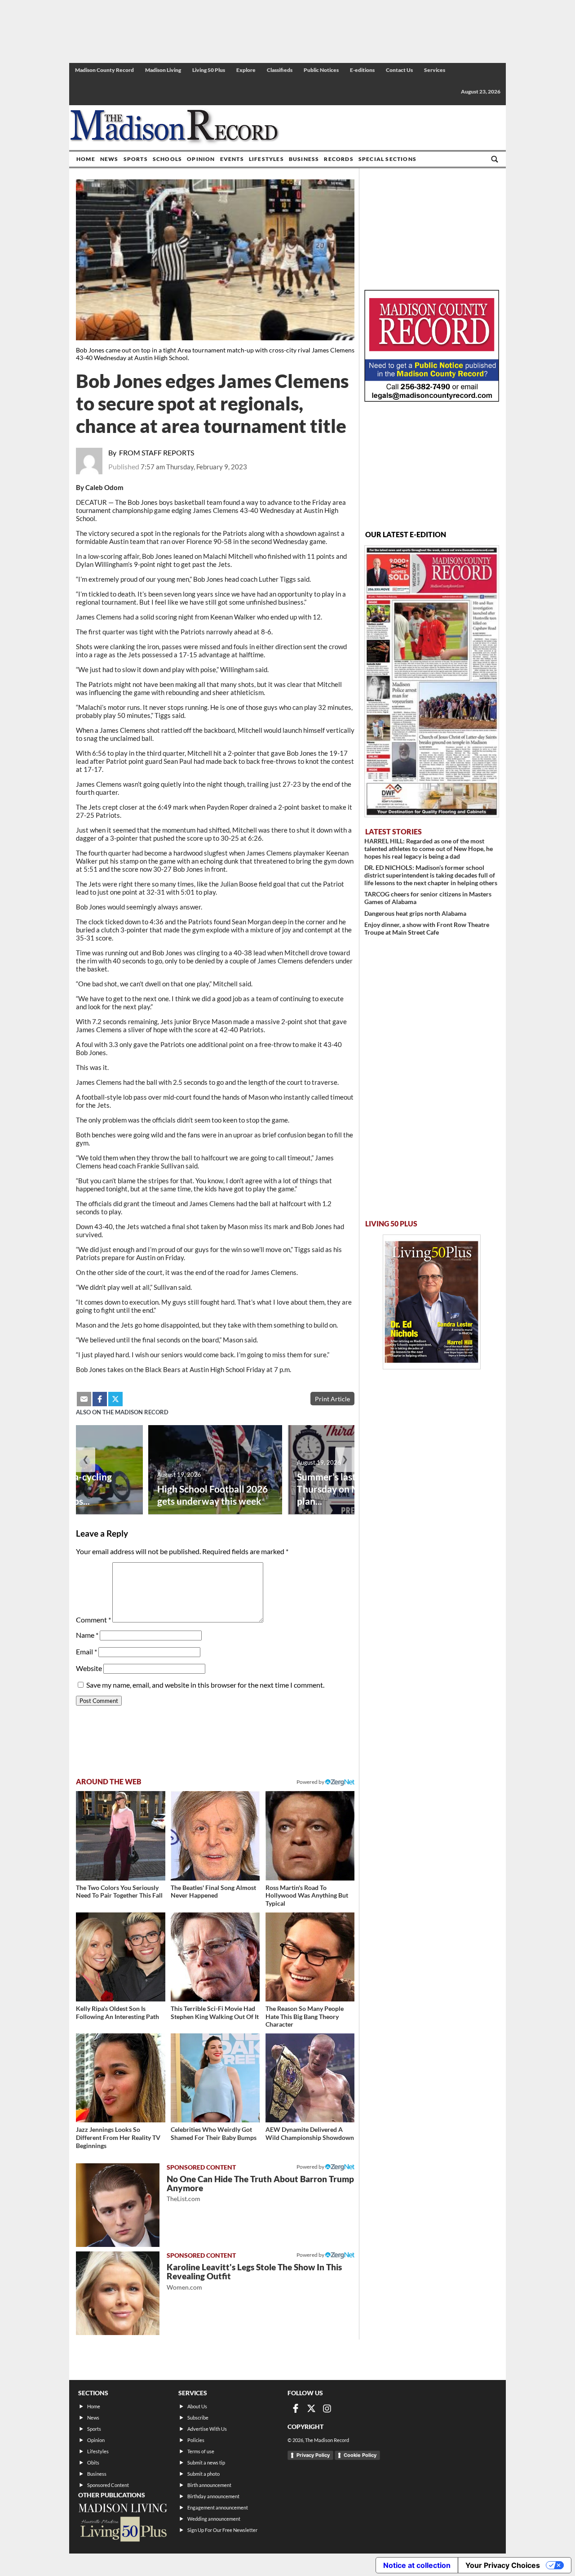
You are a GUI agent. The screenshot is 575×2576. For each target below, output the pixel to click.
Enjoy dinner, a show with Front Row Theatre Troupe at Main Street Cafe (427, 928)
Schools (167, 159)
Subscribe (198, 2418)
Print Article (332, 1399)
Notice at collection (417, 2565)
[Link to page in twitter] (115, 1399)
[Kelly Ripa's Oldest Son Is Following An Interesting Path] (121, 1957)
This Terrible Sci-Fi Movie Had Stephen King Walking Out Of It (215, 2012)
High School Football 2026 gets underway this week (212, 1495)
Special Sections (387, 159)
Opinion (201, 159)
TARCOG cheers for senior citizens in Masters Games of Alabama (428, 898)
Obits (93, 2462)
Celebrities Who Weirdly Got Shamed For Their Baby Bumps (214, 2133)
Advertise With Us (207, 2429)
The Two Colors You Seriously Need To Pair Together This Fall (119, 1892)
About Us (197, 2406)
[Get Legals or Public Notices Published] (432, 399)
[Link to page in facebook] (100, 1399)
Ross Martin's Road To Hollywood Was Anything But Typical (307, 1895)
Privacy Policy (313, 2455)
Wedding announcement (214, 2519)
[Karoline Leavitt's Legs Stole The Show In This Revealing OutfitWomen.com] (118, 2293)
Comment (93, 1620)
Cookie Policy (360, 2455)
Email (86, 1651)
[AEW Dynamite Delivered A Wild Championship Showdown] (310, 2078)
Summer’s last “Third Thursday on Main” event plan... (349, 1489)
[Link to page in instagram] (327, 2408)
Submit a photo (203, 2474)
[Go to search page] (495, 159)
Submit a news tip (206, 2462)
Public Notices (321, 70)
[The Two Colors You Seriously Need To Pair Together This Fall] (121, 1836)
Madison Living (163, 70)
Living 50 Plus (209, 70)
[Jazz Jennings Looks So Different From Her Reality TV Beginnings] (121, 2078)
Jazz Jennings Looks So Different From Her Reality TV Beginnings (118, 2137)
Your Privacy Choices (503, 2565)
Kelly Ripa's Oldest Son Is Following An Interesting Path (117, 2012)
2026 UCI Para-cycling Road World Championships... (65, 1489)
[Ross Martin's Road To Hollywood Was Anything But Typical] (310, 1836)
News (109, 159)
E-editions (362, 70)
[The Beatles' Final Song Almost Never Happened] (215, 1836)
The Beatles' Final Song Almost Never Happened (213, 1892)
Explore (246, 70)
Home (86, 159)
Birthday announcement (213, 2496)
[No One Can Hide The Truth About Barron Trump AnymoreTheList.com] (118, 2205)
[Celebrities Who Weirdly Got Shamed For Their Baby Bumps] (215, 2078)
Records (338, 159)
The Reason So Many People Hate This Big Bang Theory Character (305, 2016)
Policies (196, 2440)
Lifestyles (266, 159)
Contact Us (399, 70)
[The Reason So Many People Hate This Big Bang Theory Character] (310, 1957)
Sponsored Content (108, 2485)
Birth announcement (209, 2485)
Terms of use (201, 2451)
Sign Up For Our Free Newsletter (222, 2530)
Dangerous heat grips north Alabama (415, 913)
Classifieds (280, 70)
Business (304, 159)
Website (89, 1668)
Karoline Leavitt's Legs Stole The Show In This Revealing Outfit (254, 2276)
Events (232, 159)
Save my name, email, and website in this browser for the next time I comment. (205, 1685)
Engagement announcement (218, 2507)
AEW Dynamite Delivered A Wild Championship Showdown (310, 2133)
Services (435, 70)
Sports (136, 159)
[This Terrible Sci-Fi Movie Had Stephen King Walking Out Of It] (215, 1957)
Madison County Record (104, 70)
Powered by (311, 2167)
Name (87, 1635)
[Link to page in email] (84, 1399)
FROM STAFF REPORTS (157, 452)
